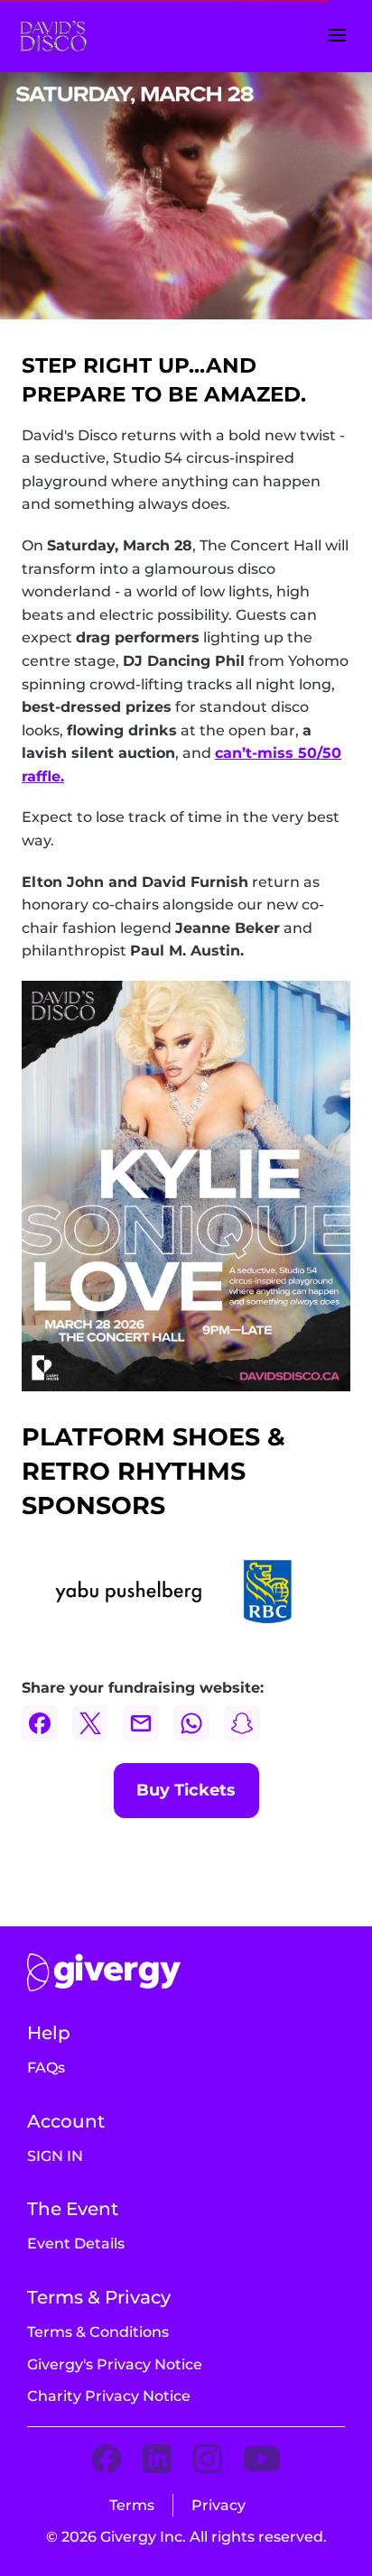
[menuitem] (46, 2068)
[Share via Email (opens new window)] (141, 1723)
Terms (132, 2505)
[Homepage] (69, 37)
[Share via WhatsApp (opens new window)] (191, 1723)
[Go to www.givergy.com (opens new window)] (104, 1972)
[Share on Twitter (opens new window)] (90, 1723)
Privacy (219, 2505)
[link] (186, 1791)
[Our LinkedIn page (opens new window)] (157, 2460)
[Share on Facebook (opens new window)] (40, 1723)
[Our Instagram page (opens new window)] (208, 2460)
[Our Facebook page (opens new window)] (107, 2460)
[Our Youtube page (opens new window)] (262, 2460)
